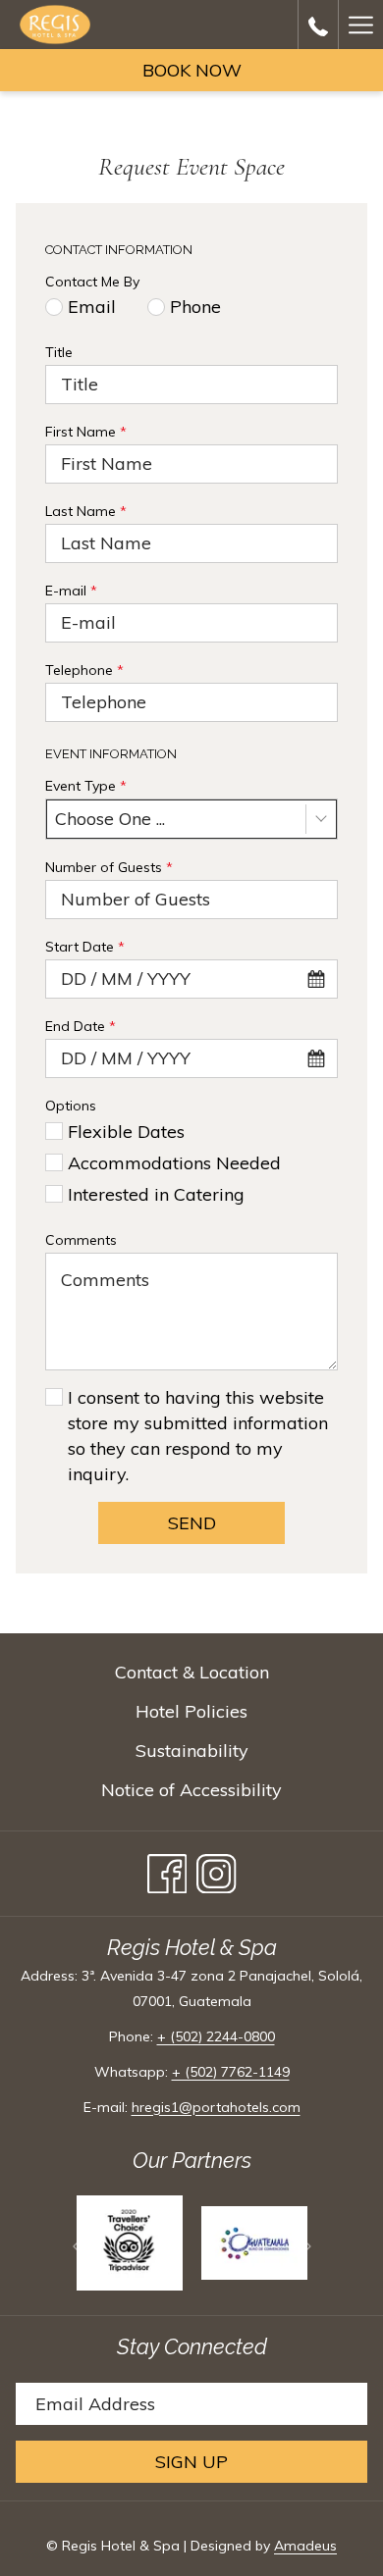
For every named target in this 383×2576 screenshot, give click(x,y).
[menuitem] (191, 1673)
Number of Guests (109, 867)
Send (192, 1523)
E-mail (71, 591)
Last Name (86, 511)
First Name (86, 432)
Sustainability (192, 1751)
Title (59, 352)
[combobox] (191, 819)
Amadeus (305, 2546)
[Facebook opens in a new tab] (167, 1868)
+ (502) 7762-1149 (231, 2072)
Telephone (84, 670)
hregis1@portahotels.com (216, 2107)
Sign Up (191, 2462)
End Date (81, 1026)
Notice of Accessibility (191, 1790)
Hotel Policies (191, 1711)
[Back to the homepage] (55, 25)
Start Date (85, 947)
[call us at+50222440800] (318, 24)
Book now (192, 70)
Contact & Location (192, 1672)
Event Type (86, 786)
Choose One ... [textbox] (110, 819)
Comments (81, 1240)
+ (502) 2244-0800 (216, 2036)
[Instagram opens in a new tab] (217, 1868)
